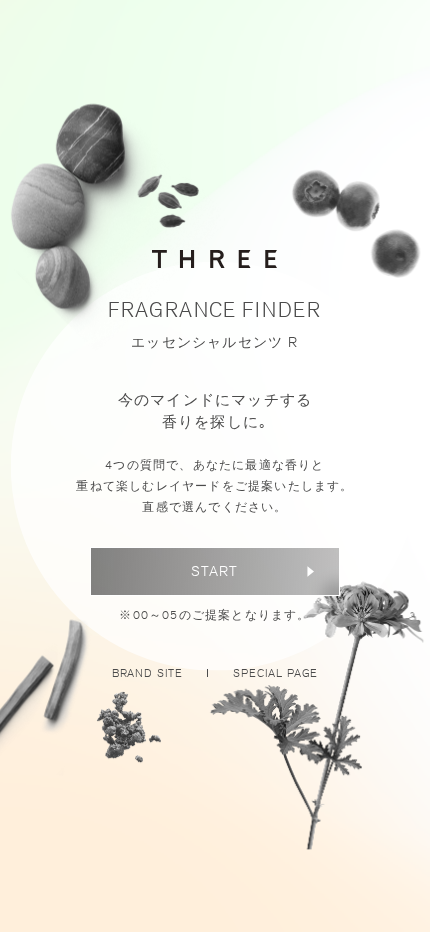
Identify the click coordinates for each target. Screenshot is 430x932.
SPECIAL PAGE (275, 672)
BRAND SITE (147, 672)
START (214, 571)
